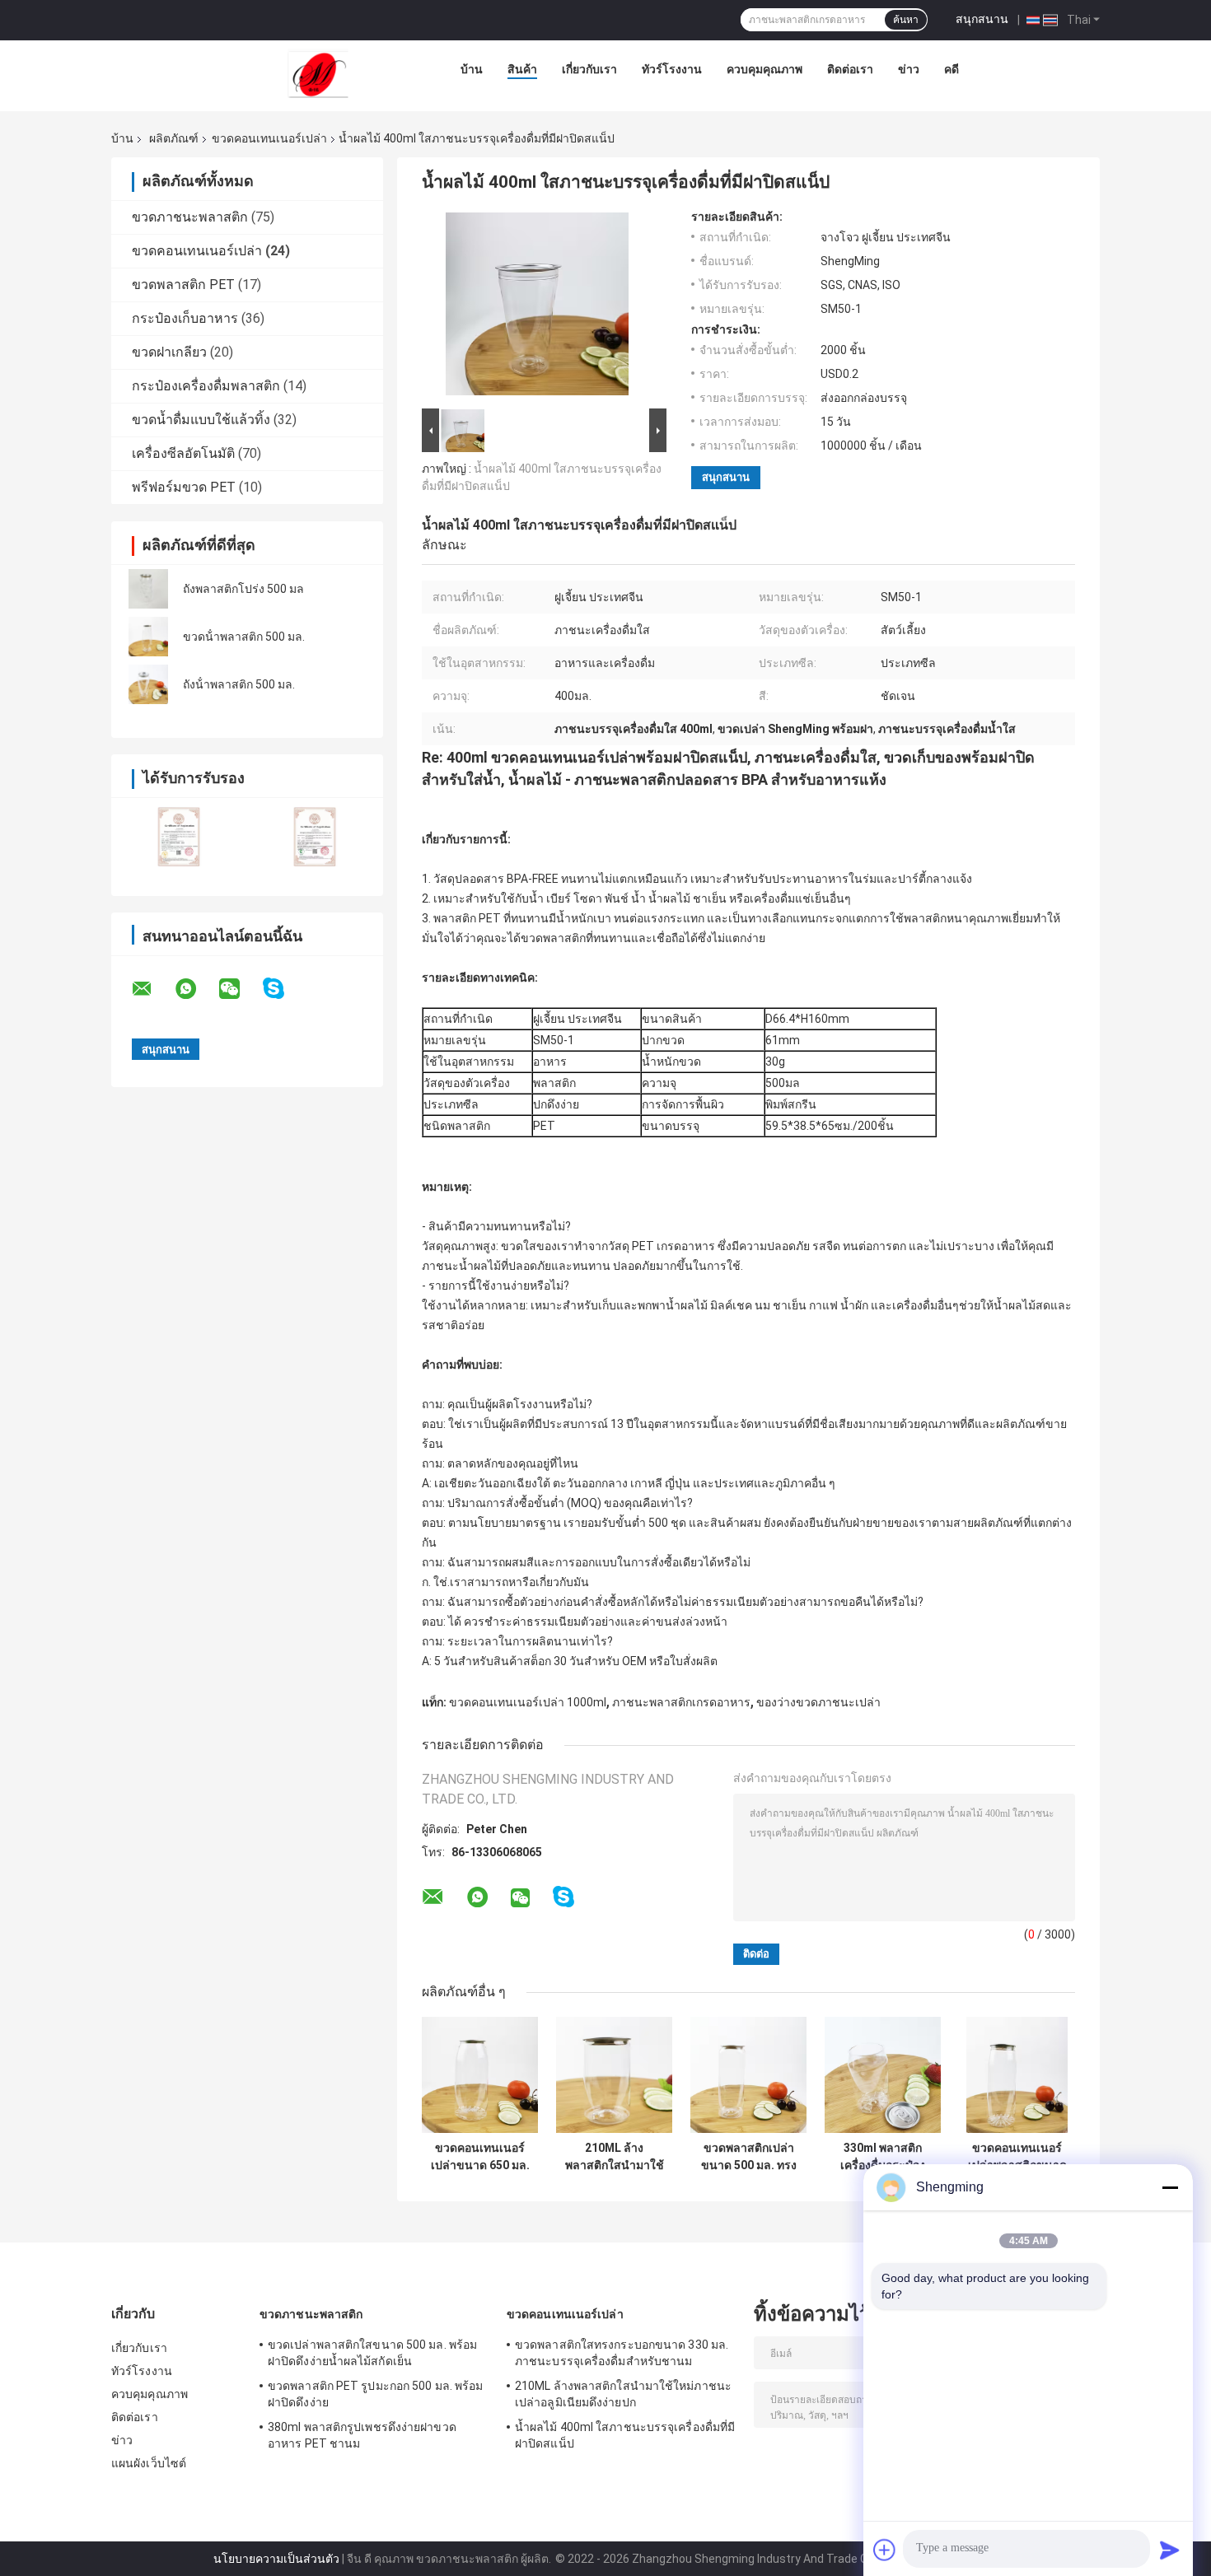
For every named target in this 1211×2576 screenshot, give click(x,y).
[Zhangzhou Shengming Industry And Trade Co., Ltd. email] (152, 989)
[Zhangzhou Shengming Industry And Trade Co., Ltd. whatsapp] (196, 989)
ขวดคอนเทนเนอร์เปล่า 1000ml (528, 1702)
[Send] (1170, 2550)
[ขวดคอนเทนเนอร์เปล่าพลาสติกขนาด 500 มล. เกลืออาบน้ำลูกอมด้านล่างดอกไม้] (1017, 2075)
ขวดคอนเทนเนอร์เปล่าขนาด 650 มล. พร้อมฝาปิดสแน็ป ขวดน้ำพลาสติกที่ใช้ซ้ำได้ (480, 2157)
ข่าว (909, 69)
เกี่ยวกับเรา (589, 69)
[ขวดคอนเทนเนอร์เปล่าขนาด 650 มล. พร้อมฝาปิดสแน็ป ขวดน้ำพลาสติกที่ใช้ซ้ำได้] (480, 2075)
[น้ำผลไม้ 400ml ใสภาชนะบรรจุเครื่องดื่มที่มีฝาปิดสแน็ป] (537, 307)
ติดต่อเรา (850, 69)
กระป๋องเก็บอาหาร (185, 318)
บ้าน (472, 69)
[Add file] (885, 2550)
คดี (951, 69)
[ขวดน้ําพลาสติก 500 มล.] (148, 637)
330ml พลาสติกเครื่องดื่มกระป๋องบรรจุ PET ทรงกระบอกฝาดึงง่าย (883, 2157)
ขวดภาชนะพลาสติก (190, 217)
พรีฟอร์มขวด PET (184, 487)
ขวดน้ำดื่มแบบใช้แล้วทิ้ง (201, 420)
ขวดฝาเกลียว (169, 352)
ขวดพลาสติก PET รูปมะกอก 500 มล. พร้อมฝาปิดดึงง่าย (375, 2394)
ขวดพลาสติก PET (183, 285)
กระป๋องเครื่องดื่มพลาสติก (206, 386)
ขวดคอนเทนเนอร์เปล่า (269, 138)
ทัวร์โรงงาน (672, 69)
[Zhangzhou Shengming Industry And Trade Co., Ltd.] (318, 73)
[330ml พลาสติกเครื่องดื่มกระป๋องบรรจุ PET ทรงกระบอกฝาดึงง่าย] (883, 2075)
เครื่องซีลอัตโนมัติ (183, 453)
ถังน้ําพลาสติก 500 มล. (239, 684)
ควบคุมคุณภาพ (764, 69)
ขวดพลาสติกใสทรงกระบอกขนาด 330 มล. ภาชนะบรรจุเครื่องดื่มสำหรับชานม (622, 2353)
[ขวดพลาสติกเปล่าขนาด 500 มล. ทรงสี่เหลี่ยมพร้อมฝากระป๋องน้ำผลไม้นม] (748, 2075)
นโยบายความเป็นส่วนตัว (276, 2559)
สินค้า (522, 69)
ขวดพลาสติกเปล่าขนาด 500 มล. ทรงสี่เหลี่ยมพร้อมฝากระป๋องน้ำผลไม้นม (749, 2157)
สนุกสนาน (982, 19)
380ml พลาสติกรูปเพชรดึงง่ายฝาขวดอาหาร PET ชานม (362, 2435)
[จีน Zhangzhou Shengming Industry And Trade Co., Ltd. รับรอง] (179, 836)
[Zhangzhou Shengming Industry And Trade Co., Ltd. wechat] (240, 989)
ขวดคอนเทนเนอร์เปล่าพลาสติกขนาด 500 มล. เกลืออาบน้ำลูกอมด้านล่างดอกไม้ (1017, 2157)
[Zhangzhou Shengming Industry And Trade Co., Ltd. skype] (284, 989)
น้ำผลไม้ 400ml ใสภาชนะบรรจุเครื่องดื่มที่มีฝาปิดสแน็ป (625, 2435)
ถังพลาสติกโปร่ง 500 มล (243, 589)
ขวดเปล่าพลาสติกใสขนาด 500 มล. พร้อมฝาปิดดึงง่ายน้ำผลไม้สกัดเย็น (372, 2353)
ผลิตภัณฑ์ (174, 138)
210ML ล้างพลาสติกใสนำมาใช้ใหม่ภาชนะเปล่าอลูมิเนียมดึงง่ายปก (615, 2157)
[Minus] (1170, 2187)
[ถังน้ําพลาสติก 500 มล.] (148, 684)
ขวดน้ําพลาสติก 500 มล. (244, 637)
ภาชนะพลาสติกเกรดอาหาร (681, 1702)
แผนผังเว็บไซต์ (149, 2463)
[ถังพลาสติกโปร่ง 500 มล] (148, 589)
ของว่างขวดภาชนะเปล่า (818, 1702)
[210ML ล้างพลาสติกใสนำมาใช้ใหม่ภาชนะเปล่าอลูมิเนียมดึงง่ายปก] (614, 2075)
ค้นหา (906, 20)
